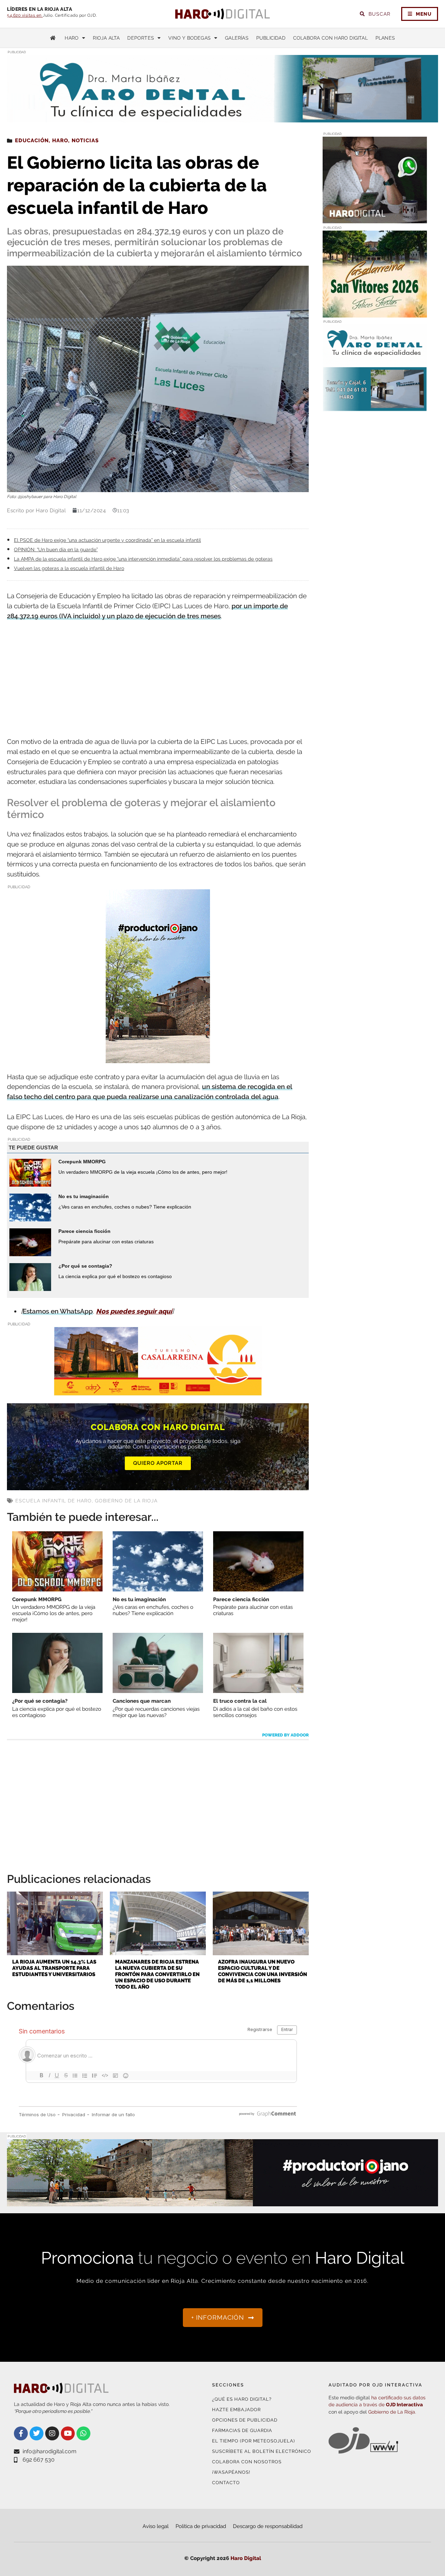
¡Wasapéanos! (231, 2472)
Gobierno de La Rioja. (392, 2412)
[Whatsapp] (83, 2433)
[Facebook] (21, 2433)
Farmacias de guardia (242, 2430)
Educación (32, 141)
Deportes (141, 38)
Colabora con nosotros (247, 2462)
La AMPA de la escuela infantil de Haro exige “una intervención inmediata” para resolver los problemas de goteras (143, 559)
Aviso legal (156, 2526)
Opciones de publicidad (245, 2420)
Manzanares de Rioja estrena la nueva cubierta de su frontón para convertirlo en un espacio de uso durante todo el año (157, 1974)
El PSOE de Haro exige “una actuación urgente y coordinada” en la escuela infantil (107, 540)
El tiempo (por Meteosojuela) (253, 2441)
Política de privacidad (201, 2526)
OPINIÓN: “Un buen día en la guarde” (56, 549)
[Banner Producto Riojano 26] (158, 1058)
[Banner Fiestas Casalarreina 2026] (375, 313)
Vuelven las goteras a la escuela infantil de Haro (69, 568)
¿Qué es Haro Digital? (242, 2399)
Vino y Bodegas (189, 38)
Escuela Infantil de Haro (54, 1501)
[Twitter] (37, 2433)
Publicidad (271, 38)
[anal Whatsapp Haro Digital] (375, 219)
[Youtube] (68, 2433)
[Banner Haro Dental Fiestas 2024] (375, 407)
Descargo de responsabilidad (268, 2526)
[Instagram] (52, 2433)
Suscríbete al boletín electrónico (262, 2451)
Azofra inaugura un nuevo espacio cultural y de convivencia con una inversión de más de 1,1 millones (262, 1971)
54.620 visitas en (25, 15)
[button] (368, 109)
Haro (72, 38)
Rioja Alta (106, 38)
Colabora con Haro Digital (330, 38)
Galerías (237, 38)
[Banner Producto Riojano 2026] (222, 2202)
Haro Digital (246, 2558)
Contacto (226, 2483)
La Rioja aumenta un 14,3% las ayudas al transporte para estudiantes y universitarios (54, 1968)
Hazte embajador (236, 2410)
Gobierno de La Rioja (126, 1501)
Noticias (85, 141)
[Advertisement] (158, 680)
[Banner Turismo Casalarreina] (158, 1391)
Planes (385, 38)
